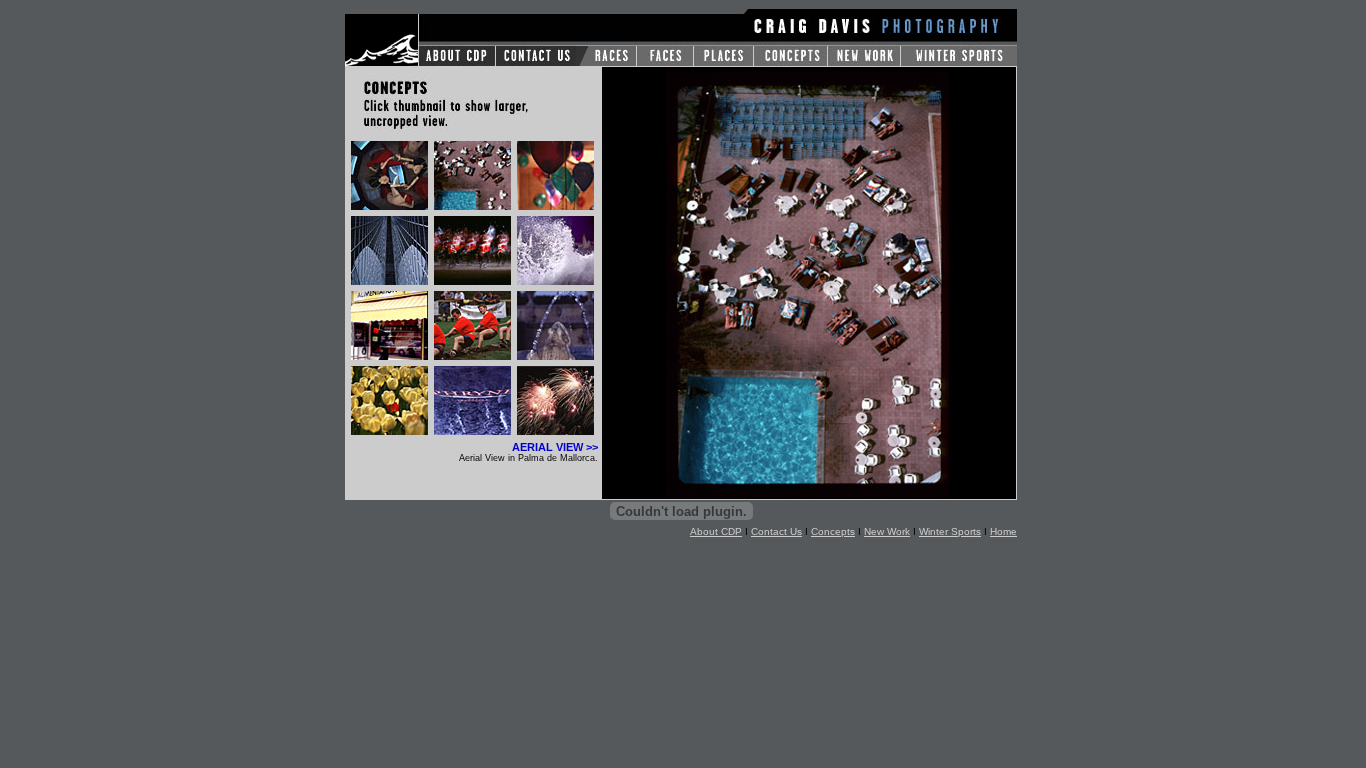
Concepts (833, 531)
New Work (887, 531)
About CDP (716, 531)
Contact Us (776, 531)
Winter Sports (950, 531)
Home (1003, 531)
